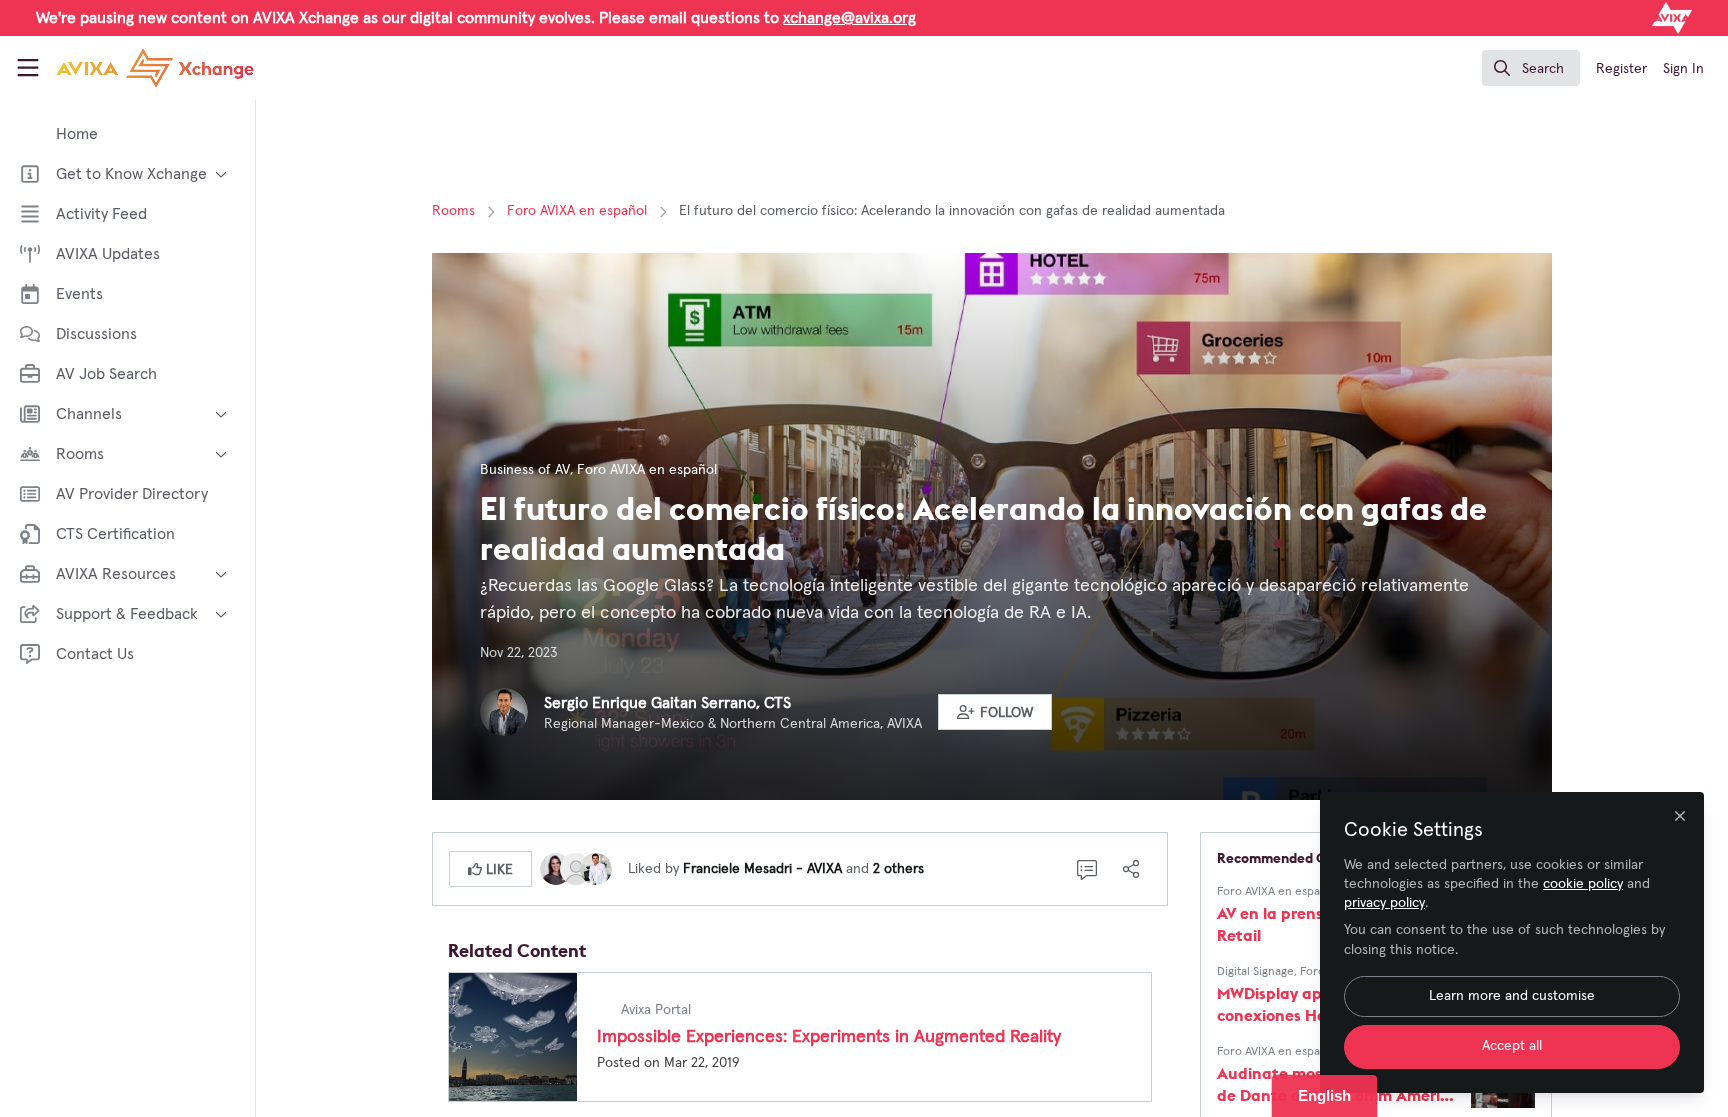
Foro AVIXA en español (577, 211)
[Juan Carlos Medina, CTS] (596, 868)
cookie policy (1583, 884)
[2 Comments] (1087, 869)
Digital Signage (1255, 972)
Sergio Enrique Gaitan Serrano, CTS (667, 703)
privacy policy (1384, 903)
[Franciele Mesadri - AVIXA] (556, 868)
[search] (1531, 68)
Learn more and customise (1512, 996)
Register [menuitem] (1621, 69)
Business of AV (525, 470)
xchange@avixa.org (849, 18)
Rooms (453, 211)
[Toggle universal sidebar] (28, 68)
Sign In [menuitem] (1683, 69)
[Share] (1131, 869)
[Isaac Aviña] (576, 868)
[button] (995, 712)
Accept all (1512, 1046)
